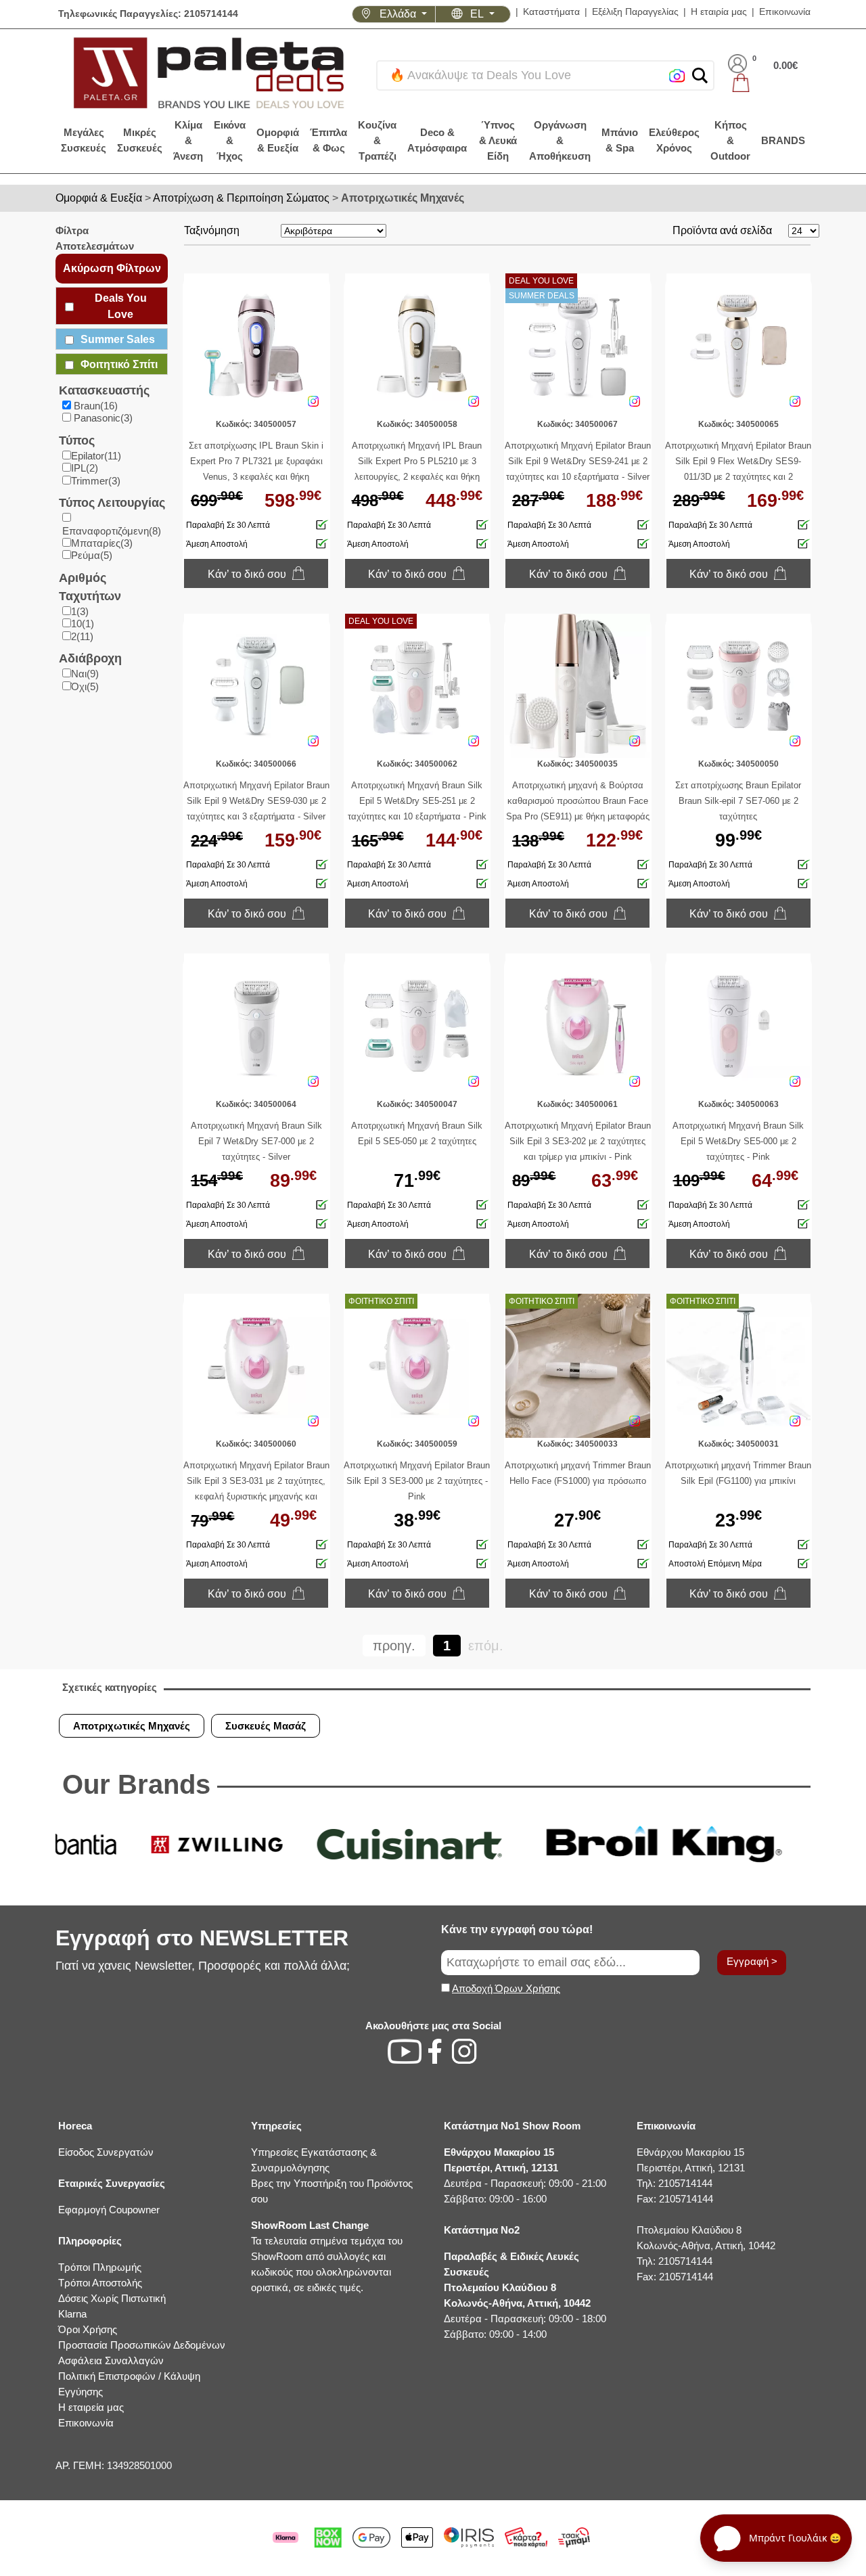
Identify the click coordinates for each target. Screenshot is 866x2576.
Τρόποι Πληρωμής (100, 2267)
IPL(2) (85, 468)
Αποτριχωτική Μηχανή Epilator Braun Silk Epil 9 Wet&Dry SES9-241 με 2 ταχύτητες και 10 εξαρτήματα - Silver (578, 461)
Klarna (72, 2314)
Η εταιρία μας (719, 12)
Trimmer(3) (96, 481)
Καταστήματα (551, 12)
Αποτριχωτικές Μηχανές (403, 198)
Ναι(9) (85, 674)
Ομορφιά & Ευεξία (99, 198)
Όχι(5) (85, 686)
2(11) (82, 636)
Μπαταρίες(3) (102, 543)
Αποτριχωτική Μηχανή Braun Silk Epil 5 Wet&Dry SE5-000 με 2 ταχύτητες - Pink (738, 1141)
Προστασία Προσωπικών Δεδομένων (142, 2345)
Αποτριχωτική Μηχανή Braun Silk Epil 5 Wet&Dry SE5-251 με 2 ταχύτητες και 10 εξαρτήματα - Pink (417, 801)
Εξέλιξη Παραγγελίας (635, 12)
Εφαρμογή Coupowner (109, 2210)
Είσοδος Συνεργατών (106, 2152)
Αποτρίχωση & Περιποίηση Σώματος (241, 198)
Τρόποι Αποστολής (100, 2283)
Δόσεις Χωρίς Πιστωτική (112, 2298)
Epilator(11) (96, 456)
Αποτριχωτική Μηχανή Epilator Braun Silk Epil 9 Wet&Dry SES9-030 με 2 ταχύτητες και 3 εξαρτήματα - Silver (256, 801)
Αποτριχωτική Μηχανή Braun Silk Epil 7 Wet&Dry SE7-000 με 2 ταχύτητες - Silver (256, 1141)
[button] (700, 75)
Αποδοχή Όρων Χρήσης (506, 1988)
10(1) (83, 624)
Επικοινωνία (785, 12)
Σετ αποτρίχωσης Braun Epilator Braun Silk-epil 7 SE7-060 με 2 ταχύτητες (738, 801)
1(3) (80, 611)
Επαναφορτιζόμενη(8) (112, 531)
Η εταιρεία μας (91, 2407)
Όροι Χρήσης (88, 2329)
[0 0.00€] (763, 83)
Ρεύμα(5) (92, 555)
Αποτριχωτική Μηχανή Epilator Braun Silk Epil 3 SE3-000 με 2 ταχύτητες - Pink (417, 1481)
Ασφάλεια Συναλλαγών (111, 2360)
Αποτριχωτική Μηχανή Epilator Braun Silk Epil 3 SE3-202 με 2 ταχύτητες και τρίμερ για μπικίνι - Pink (578, 1141)
